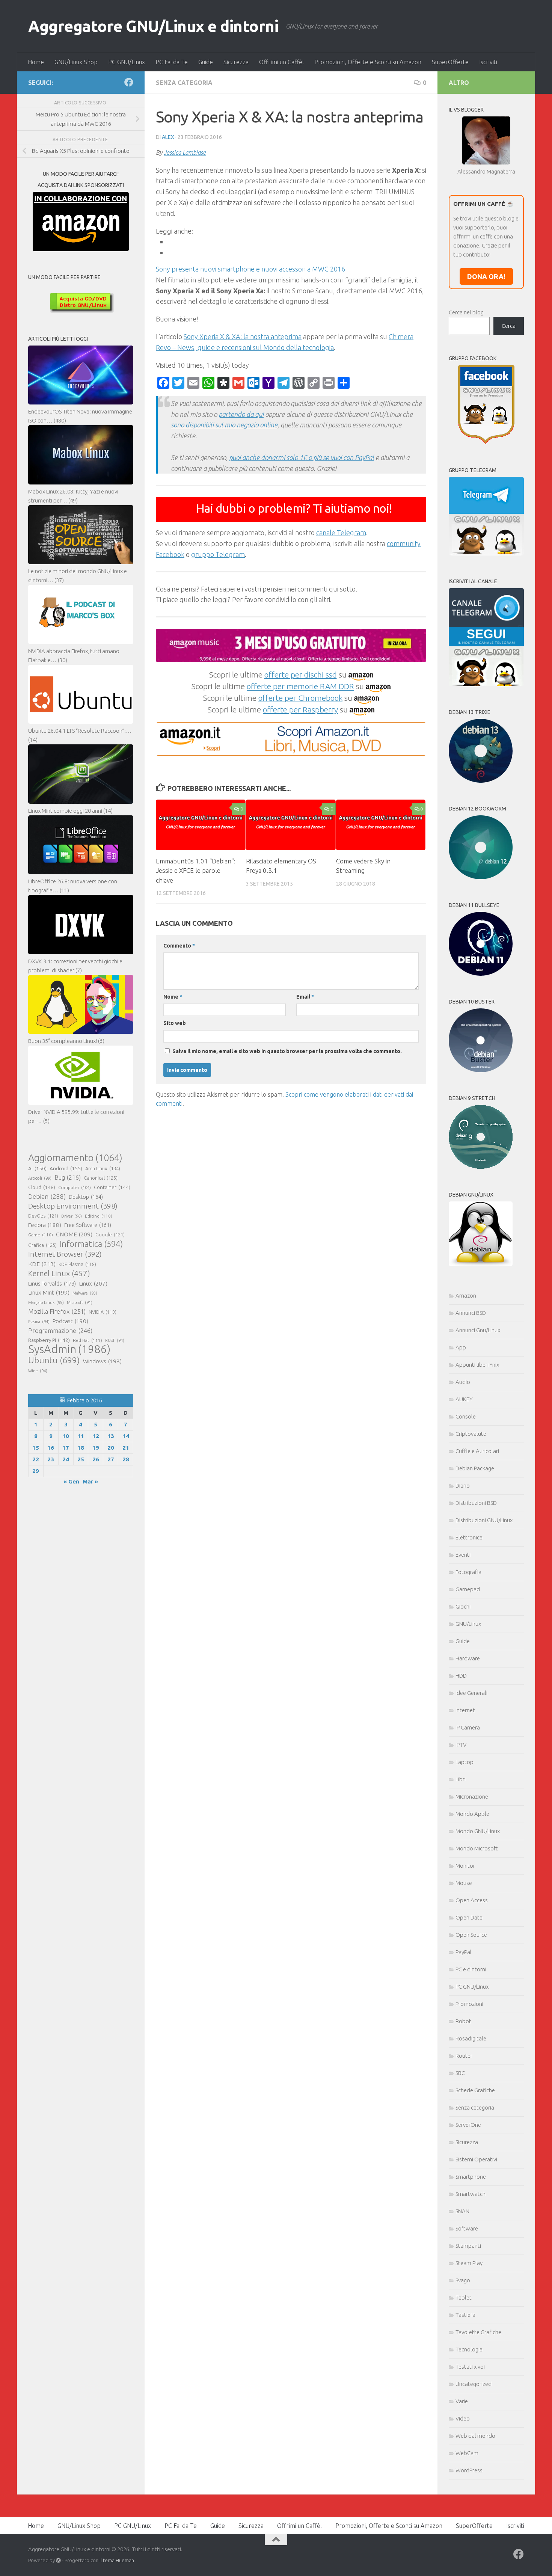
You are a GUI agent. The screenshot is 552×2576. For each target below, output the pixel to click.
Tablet (464, 2298)
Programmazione (60, 1330)
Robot (463, 2021)
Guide (206, 62)
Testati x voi (470, 2367)
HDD (461, 1676)
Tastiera (465, 2315)
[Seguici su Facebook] (129, 82)
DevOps (43, 1216)
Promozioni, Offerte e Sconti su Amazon (368, 62)
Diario (463, 1486)
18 (81, 1448)
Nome (173, 997)
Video (463, 2418)
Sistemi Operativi (476, 2159)
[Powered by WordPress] (58, 2560)
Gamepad (468, 1589)
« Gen (71, 1481)
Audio (463, 1382)
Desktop (86, 1197)
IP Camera (468, 1727)
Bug (68, 1177)
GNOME (74, 1234)
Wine (38, 1371)
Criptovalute (471, 1434)
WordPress (469, 2470)
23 (51, 1459)
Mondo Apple (472, 1814)
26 (96, 1459)
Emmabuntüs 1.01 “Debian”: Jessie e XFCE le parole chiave (196, 871)
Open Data (469, 1917)
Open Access (472, 1900)
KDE (42, 1264)
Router (464, 2056)
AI (37, 1168)
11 (81, 1436)
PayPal (464, 1952)
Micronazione (472, 1797)
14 (126, 1436)
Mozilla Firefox (57, 1311)
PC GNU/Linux (127, 62)
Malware (85, 1293)
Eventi (463, 1555)
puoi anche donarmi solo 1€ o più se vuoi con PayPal (302, 457)
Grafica (42, 1245)
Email (305, 997)
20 (111, 1448)
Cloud (42, 1187)
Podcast (70, 1321)
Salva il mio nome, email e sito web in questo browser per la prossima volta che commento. (287, 1051)
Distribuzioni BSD (476, 1503)
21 (126, 1448)
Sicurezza (236, 62)
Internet (465, 1710)
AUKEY (464, 1399)
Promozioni (469, 2004)
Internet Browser (65, 1254)
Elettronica (469, 1537)
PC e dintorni (471, 1969)
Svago (463, 2280)
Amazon (466, 1296)
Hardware (468, 1658)
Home (36, 62)
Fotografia (468, 1572)
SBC (460, 2073)
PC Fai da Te (172, 62)
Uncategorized (474, 2384)
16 (51, 1448)
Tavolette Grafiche (478, 2332)
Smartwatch (471, 2194)
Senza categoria (184, 83)
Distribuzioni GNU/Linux (484, 1520)
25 (81, 1459)
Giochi (463, 1606)
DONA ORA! (486, 276)
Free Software (88, 1225)
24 (66, 1459)
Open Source (471, 1935)
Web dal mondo (475, 2436)
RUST (115, 1340)
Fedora (45, 1225)
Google (110, 1234)
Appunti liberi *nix (477, 1365)
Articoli (40, 1178)
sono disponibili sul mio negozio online (224, 425)
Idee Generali (471, 1693)
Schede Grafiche (475, 2090)
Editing (99, 1216)
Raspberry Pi (49, 1340)
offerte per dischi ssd (301, 675)
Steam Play (469, 2263)
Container (112, 1187)
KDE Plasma (77, 1264)
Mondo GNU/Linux (478, 1831)
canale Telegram (341, 533)
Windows (102, 1361)
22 (36, 1459)
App (461, 1347)
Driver (72, 1216)
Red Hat (87, 1340)
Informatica (91, 1244)
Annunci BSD (471, 1313)
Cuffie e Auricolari (477, 1451)
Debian (47, 1196)
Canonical (101, 1178)
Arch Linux (103, 1168)
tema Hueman (118, 2560)
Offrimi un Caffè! (281, 62)
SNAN (462, 2211)
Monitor (465, 1866)
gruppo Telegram (218, 554)
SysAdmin (69, 1349)
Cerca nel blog (466, 312)
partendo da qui (241, 414)
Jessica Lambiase (185, 152)
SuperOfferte (450, 62)
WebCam (467, 2453)
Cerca (509, 326)
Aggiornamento (75, 1158)
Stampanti (468, 2246)
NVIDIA (103, 1312)
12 (96, 1436)
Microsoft (80, 1302)
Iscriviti (488, 62)
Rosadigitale (471, 2038)
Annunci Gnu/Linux (478, 1330)
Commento (179, 946)
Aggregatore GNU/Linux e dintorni (153, 26)
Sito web (175, 1023)
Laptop (465, 1762)
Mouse (464, 1883)
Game (41, 1235)
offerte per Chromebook (300, 698)
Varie (462, 2401)
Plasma (39, 1322)
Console (466, 1416)
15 (36, 1448)
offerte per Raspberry (300, 709)
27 (111, 1459)
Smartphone (471, 2177)
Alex (168, 137)
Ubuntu (54, 1360)
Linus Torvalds (52, 1283)
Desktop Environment (73, 1206)
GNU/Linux (468, 1624)
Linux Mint (49, 1293)
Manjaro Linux (46, 1302)
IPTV (461, 1745)
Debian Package (475, 1468)
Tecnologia (469, 2349)
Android (66, 1168)
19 (96, 1448)
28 (126, 1459)
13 (111, 1436)
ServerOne (468, 2125)
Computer (75, 1187)
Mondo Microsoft (477, 1848)
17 (66, 1448)
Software (467, 2228)
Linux (93, 1283)
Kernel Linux (59, 1273)
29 (36, 1471)
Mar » (90, 1481)
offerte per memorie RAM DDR (300, 686)
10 (66, 1436)
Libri (461, 1779)
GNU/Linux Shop (76, 62)
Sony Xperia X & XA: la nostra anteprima (243, 337)
